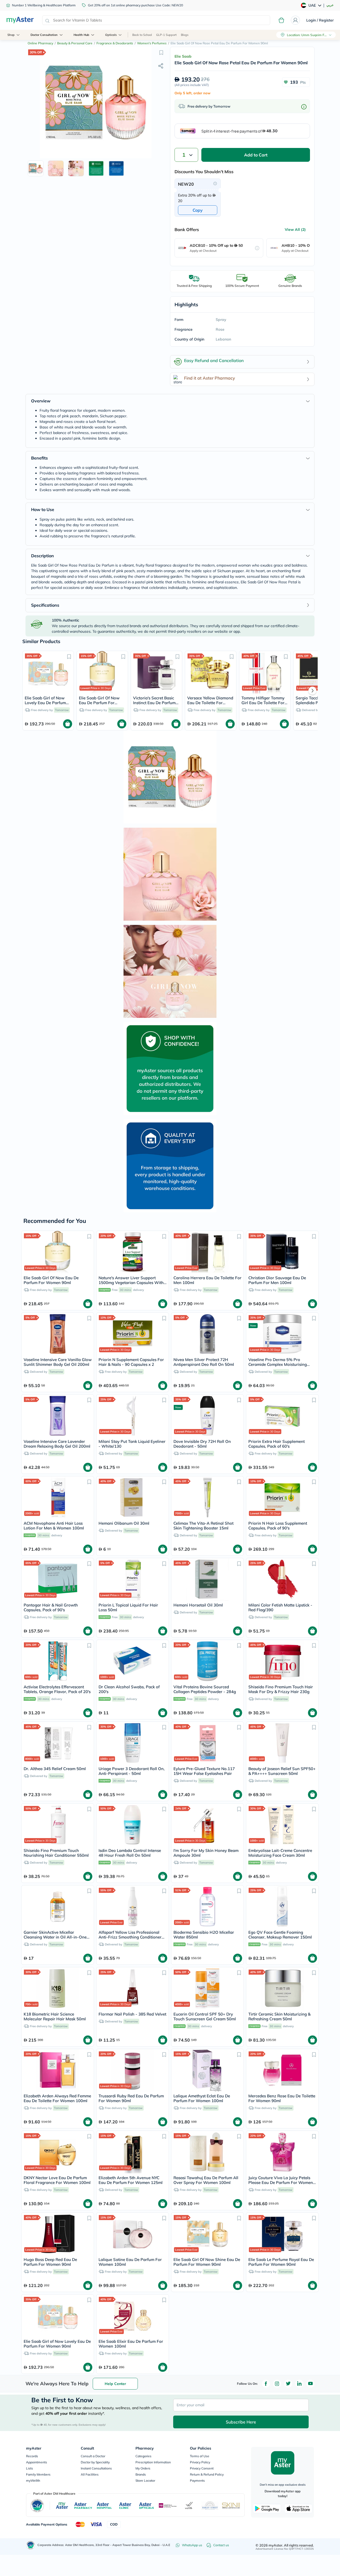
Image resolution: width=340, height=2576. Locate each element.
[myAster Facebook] (266, 2384)
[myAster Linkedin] (299, 2384)
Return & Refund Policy (207, 2474)
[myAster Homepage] (20, 20)
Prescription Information (153, 2462)
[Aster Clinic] (126, 2506)
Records (32, 2456)
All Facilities (90, 2474)
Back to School (142, 35)
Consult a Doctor (93, 2456)
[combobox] (156, 20)
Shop (11, 35)
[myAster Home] (31, 2545)
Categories (143, 2456)
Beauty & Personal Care (75, 43)
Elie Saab (183, 56)
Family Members (38, 2474)
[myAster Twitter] (288, 2384)
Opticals (111, 35)
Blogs (185, 35)
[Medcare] (168, 2505)
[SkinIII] (231, 2505)
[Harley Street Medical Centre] (210, 2506)
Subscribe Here (241, 2422)
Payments (197, 2481)
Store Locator (145, 2481)
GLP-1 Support (166, 35)
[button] (161, 52)
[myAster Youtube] (311, 2384)
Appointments (37, 2462)
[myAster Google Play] (267, 2509)
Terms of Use (200, 2456)
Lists (29, 2468)
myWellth (33, 2481)
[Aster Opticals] (146, 2506)
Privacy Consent (202, 2468)
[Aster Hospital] (104, 2506)
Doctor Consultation (44, 35)
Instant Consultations (96, 2468)
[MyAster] (62, 2506)
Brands (141, 2474)
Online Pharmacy (40, 43)
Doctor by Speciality (95, 2462)
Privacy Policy (200, 2462)
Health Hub (81, 35)
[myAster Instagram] (277, 2384)
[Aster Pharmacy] (83, 2506)
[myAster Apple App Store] (298, 2509)
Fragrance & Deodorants (115, 43)
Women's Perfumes (152, 43)
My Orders (143, 2468)
